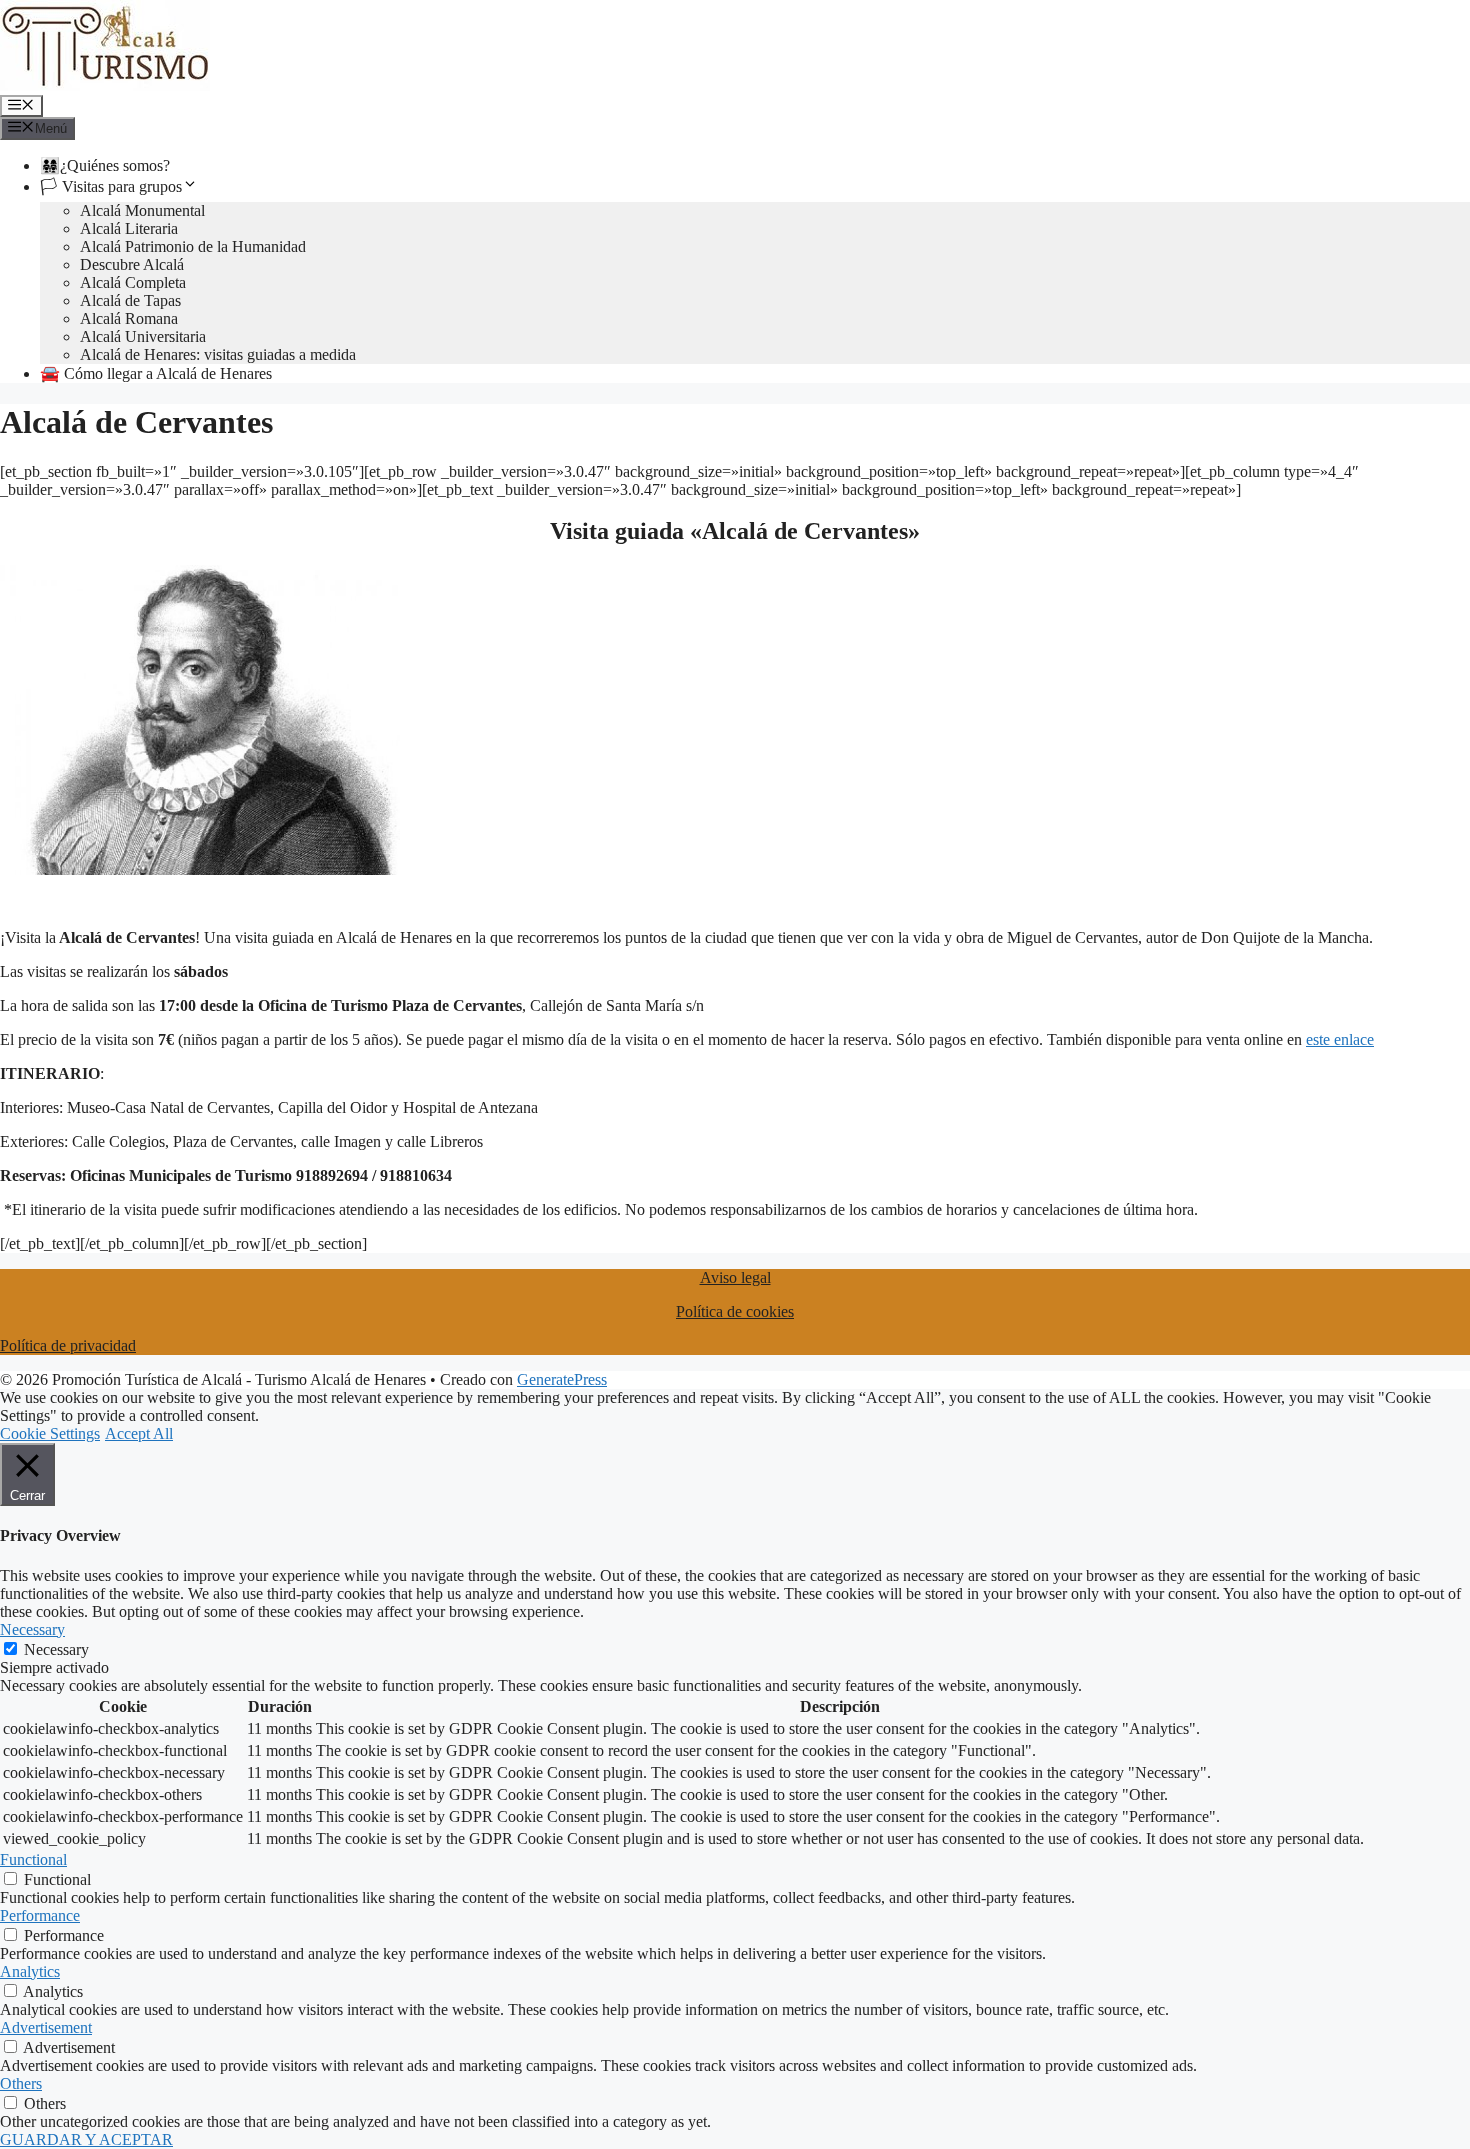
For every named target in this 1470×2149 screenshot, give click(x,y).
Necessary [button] (32, 1629)
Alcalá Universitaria (143, 336)
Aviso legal (735, 1277)
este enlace (1340, 1039)
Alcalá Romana (129, 318)
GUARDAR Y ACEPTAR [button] (86, 2139)
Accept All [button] (139, 1433)
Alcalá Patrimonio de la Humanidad (193, 246)
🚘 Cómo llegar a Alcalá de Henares (156, 373)
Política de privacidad (68, 1345)
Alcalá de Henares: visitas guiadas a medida (218, 354)
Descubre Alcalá (132, 264)
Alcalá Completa (133, 282)
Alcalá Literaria (129, 228)
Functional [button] (33, 1859)
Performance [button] (40, 1915)
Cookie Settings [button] (50, 1433)
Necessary (56, 1649)
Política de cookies (735, 1311)
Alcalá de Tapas (130, 300)
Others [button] (21, 2083)
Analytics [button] (30, 1971)
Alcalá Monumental (142, 210)
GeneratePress (562, 1379)
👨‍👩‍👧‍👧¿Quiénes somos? (105, 165)
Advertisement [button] (46, 2027)
